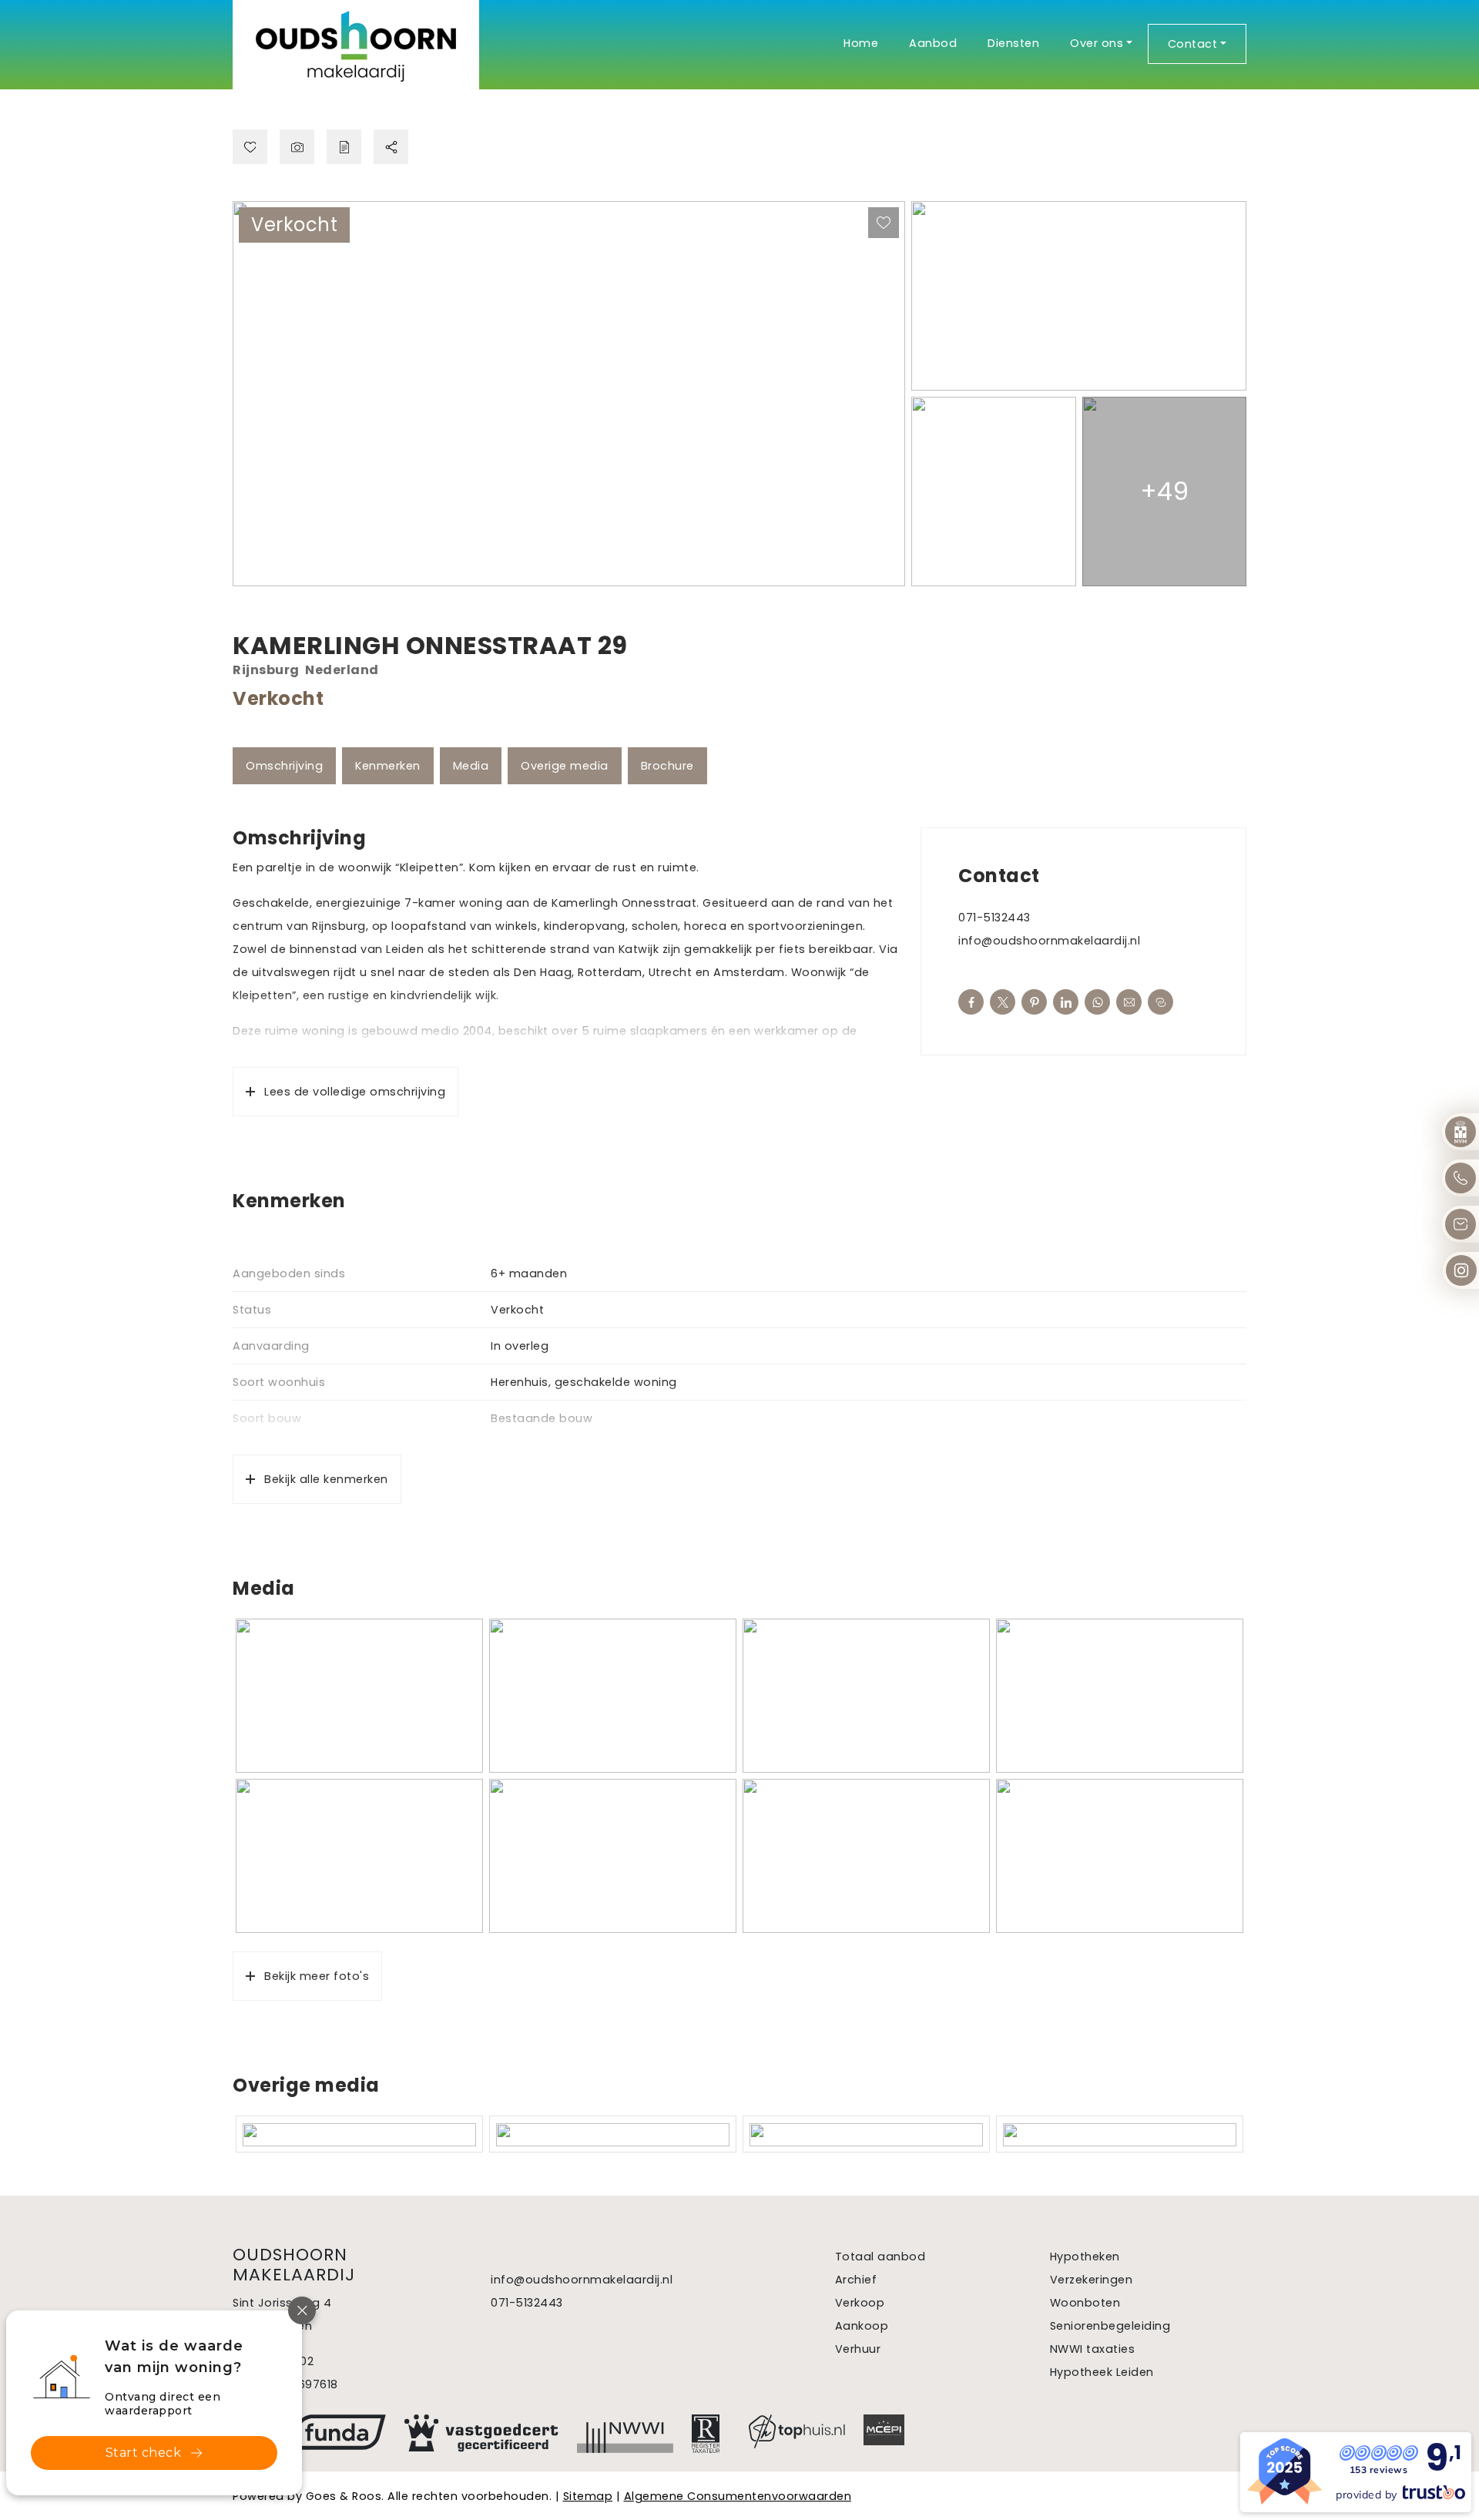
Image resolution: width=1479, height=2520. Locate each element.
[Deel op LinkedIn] (1066, 1002)
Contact (1193, 44)
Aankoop (862, 2326)
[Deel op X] (1003, 1002)
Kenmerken (388, 766)
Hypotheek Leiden (1102, 2372)
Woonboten (1085, 2303)
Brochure (667, 766)
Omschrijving (284, 766)
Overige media (565, 766)
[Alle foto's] (297, 147)
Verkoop (860, 2303)
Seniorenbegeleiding (1110, 2326)
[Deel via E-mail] (1129, 1002)
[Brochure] (344, 147)
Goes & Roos (344, 2496)
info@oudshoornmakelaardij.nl (1049, 941)
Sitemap (588, 2496)
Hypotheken (1085, 2257)
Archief (856, 2280)
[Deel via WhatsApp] (1097, 1002)
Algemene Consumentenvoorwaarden (738, 2496)
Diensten (1013, 43)
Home (861, 43)
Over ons (1097, 43)
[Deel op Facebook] (971, 1002)
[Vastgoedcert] (481, 2433)
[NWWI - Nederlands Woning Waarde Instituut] (625, 2434)
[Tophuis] (797, 2431)
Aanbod (933, 43)
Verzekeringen (1092, 2280)
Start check (144, 2453)
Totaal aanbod (880, 2257)
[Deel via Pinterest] (1034, 1002)
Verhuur (858, 2349)
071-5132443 (994, 918)
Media (471, 766)
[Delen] (391, 147)
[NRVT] (711, 2434)
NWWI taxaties (1093, 2349)
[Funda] (338, 2432)
